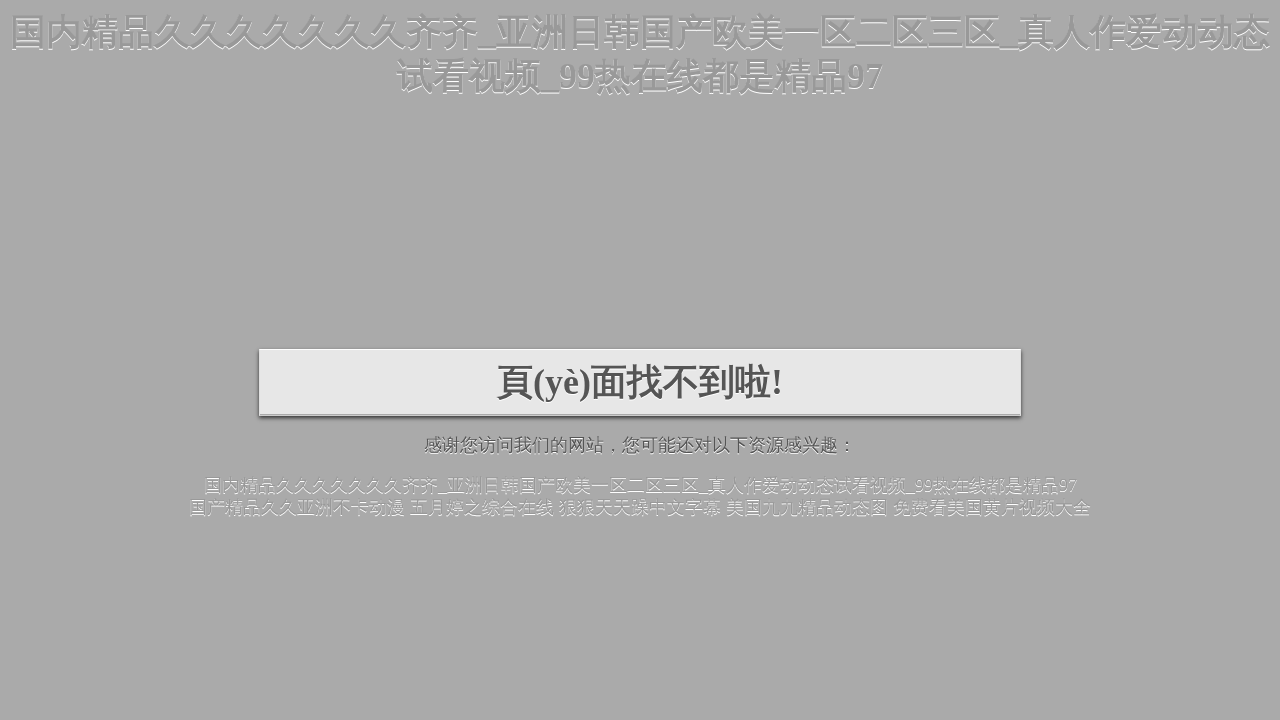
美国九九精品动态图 (807, 507)
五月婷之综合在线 (482, 507)
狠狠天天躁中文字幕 (640, 507)
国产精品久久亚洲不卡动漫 (297, 507)
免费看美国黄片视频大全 (992, 507)
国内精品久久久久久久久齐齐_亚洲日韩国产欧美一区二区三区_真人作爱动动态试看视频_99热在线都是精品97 (640, 485)
